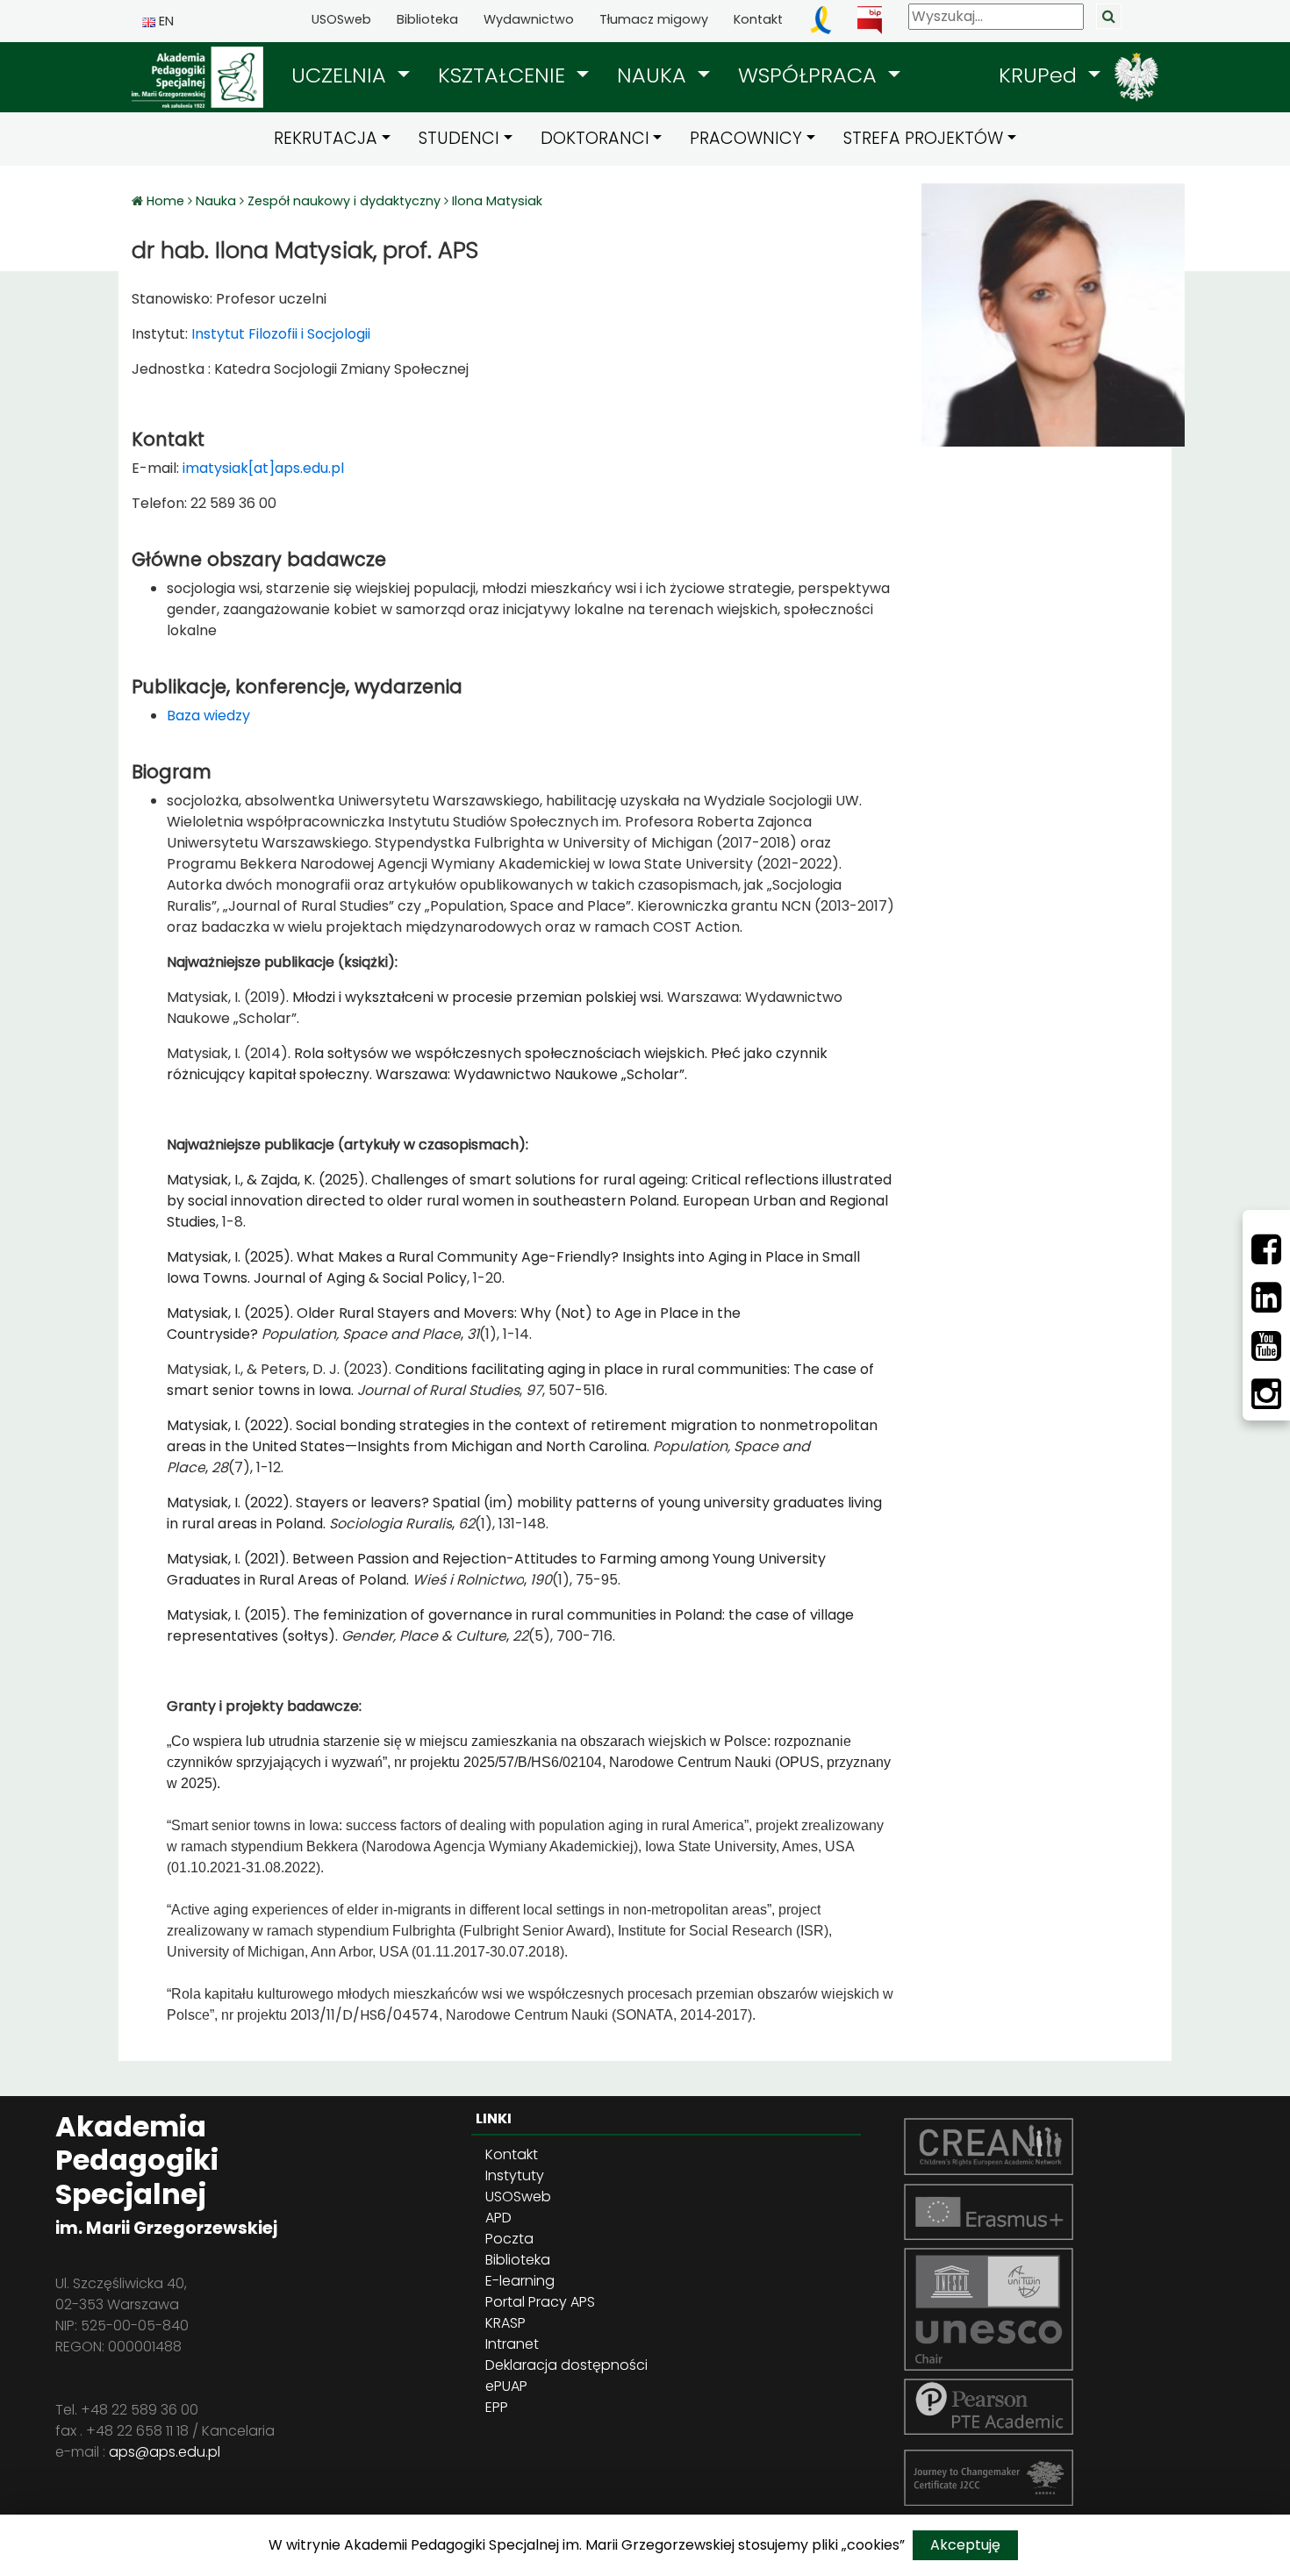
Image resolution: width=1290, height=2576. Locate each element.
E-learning (520, 2281)
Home (167, 201)
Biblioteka (427, 19)
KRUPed (1041, 75)
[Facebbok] (1266, 1249)
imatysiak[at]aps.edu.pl (263, 468)
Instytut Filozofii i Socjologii (279, 334)
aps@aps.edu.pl (165, 2452)
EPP (497, 2407)
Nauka (216, 201)
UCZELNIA (342, 75)
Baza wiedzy (208, 716)
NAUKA (655, 75)
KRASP (505, 2323)
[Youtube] (1266, 1346)
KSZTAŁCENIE (505, 75)
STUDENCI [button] (459, 138)
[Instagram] (1266, 1394)
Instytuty (515, 2175)
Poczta (509, 2239)
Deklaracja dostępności (566, 2365)
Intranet (512, 2344)
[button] (351, 75)
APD (498, 2218)
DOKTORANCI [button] (595, 138)
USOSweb (341, 19)
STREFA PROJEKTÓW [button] (923, 138)
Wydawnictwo (529, 19)
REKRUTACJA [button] (326, 138)
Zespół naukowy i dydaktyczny (344, 201)
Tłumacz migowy (654, 19)
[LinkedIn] (1266, 1298)
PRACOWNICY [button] (746, 138)
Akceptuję (965, 2545)
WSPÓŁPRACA (810, 75)
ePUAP (506, 2386)
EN (165, 21)
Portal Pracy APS (540, 2302)
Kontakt (758, 19)
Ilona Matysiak (497, 201)
